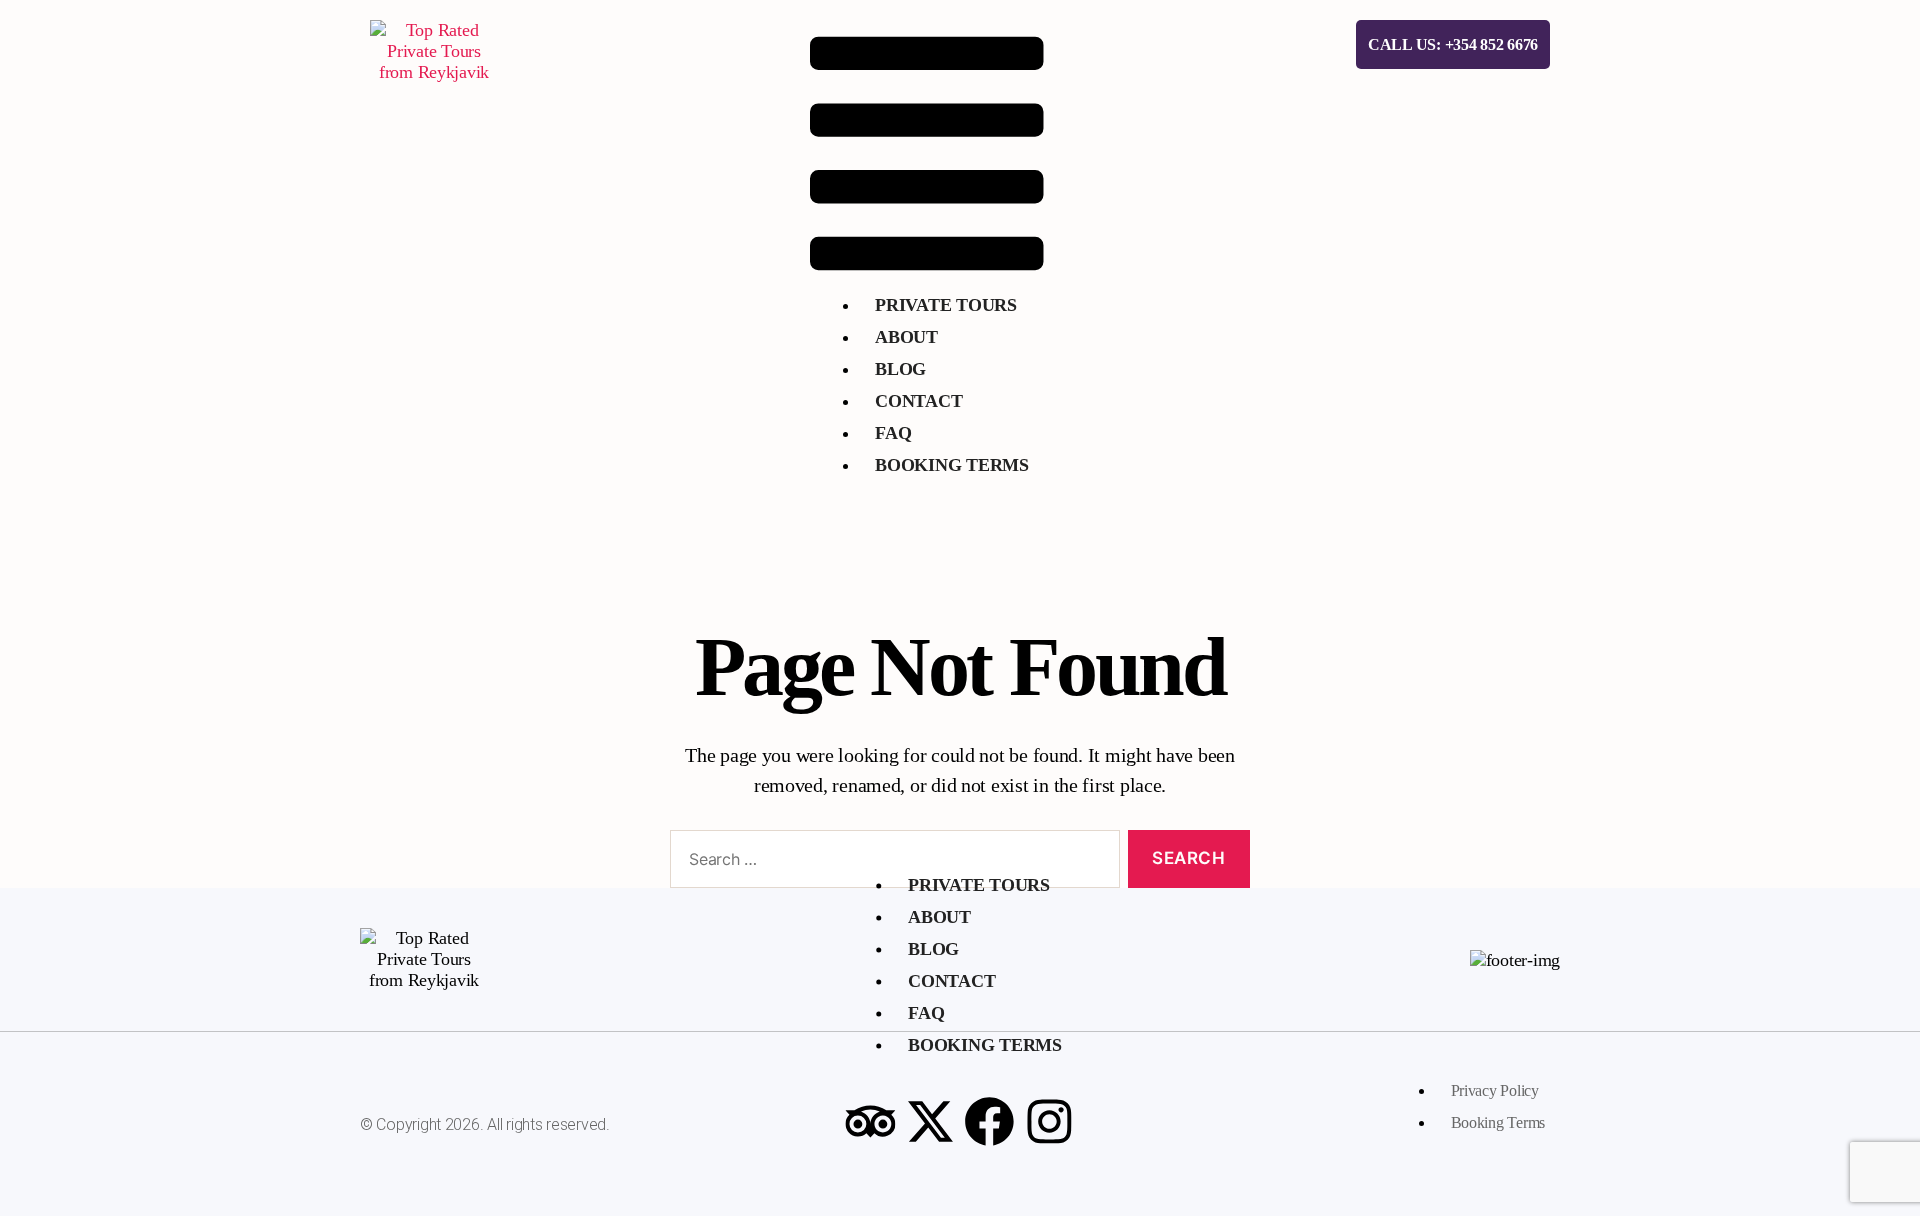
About (906, 337)
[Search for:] (891, 863)
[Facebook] (990, 1122)
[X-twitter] (930, 1122)
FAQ (893, 433)
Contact (918, 401)
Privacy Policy (1495, 1090)
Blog (900, 369)
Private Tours (946, 305)
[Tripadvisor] (870, 1122)
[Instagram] (1050, 1122)
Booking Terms (952, 465)
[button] (927, 153)
